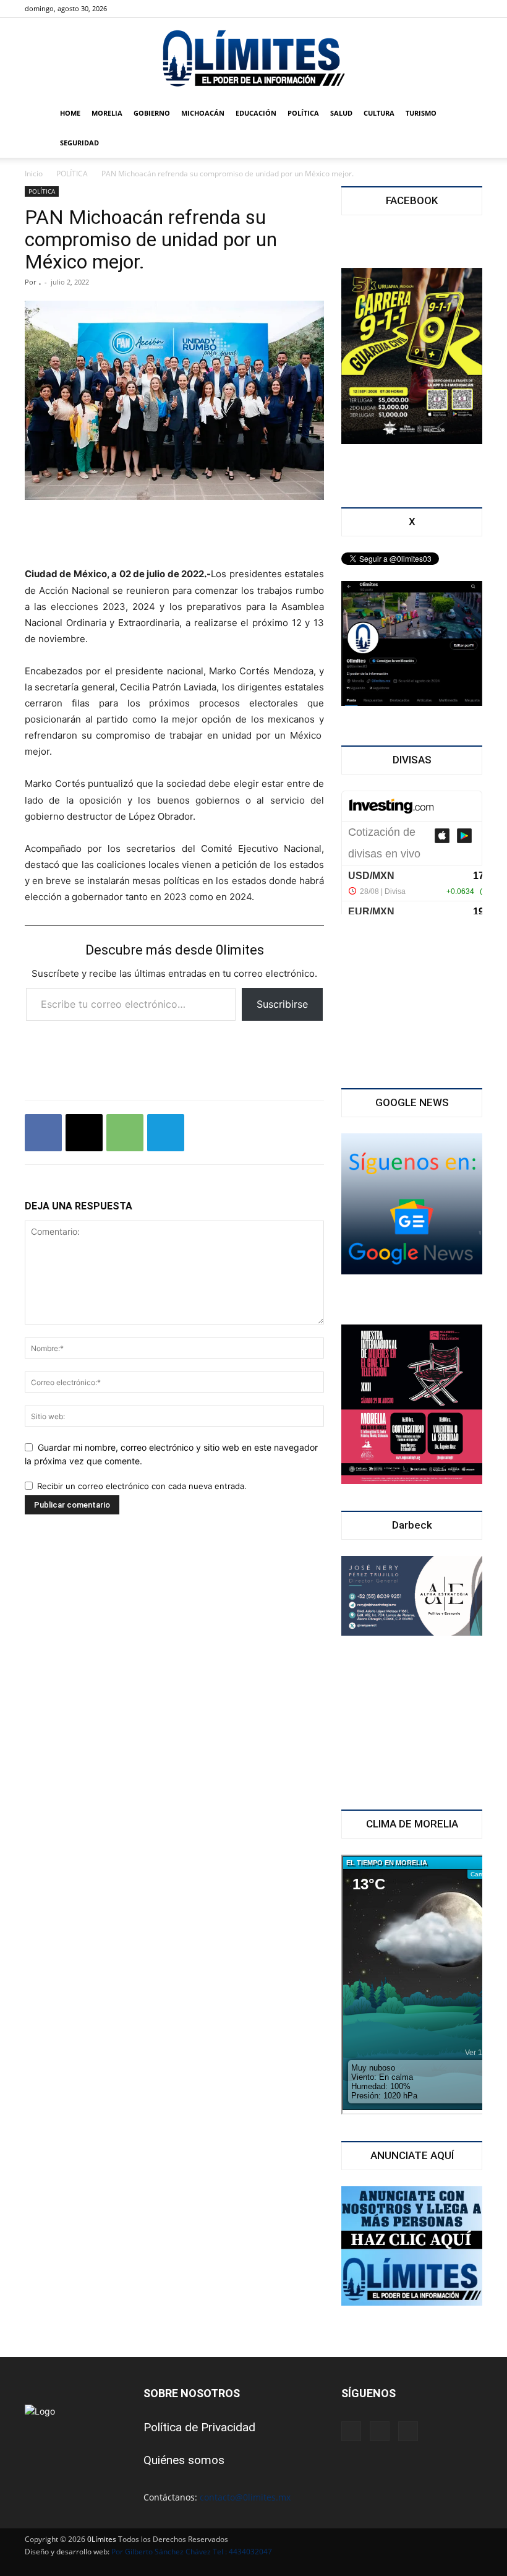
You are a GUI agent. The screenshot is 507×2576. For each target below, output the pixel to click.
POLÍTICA (303, 113)
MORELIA (107, 113)
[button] (467, 114)
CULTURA (379, 113)
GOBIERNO (152, 113)
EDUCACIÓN (256, 113)
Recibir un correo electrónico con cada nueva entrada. (142, 1486)
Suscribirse (282, 1004)
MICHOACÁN (203, 113)
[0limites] (253, 59)
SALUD (341, 113)
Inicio (34, 174)
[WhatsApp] (125, 1133)
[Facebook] (136, 9)
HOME (70, 113)
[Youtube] (177, 9)
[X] (156, 9)
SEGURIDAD (79, 143)
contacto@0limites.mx (245, 2497)
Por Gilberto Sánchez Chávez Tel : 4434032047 (192, 2552)
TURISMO (421, 113)
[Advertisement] (174, 535)
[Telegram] (166, 1133)
